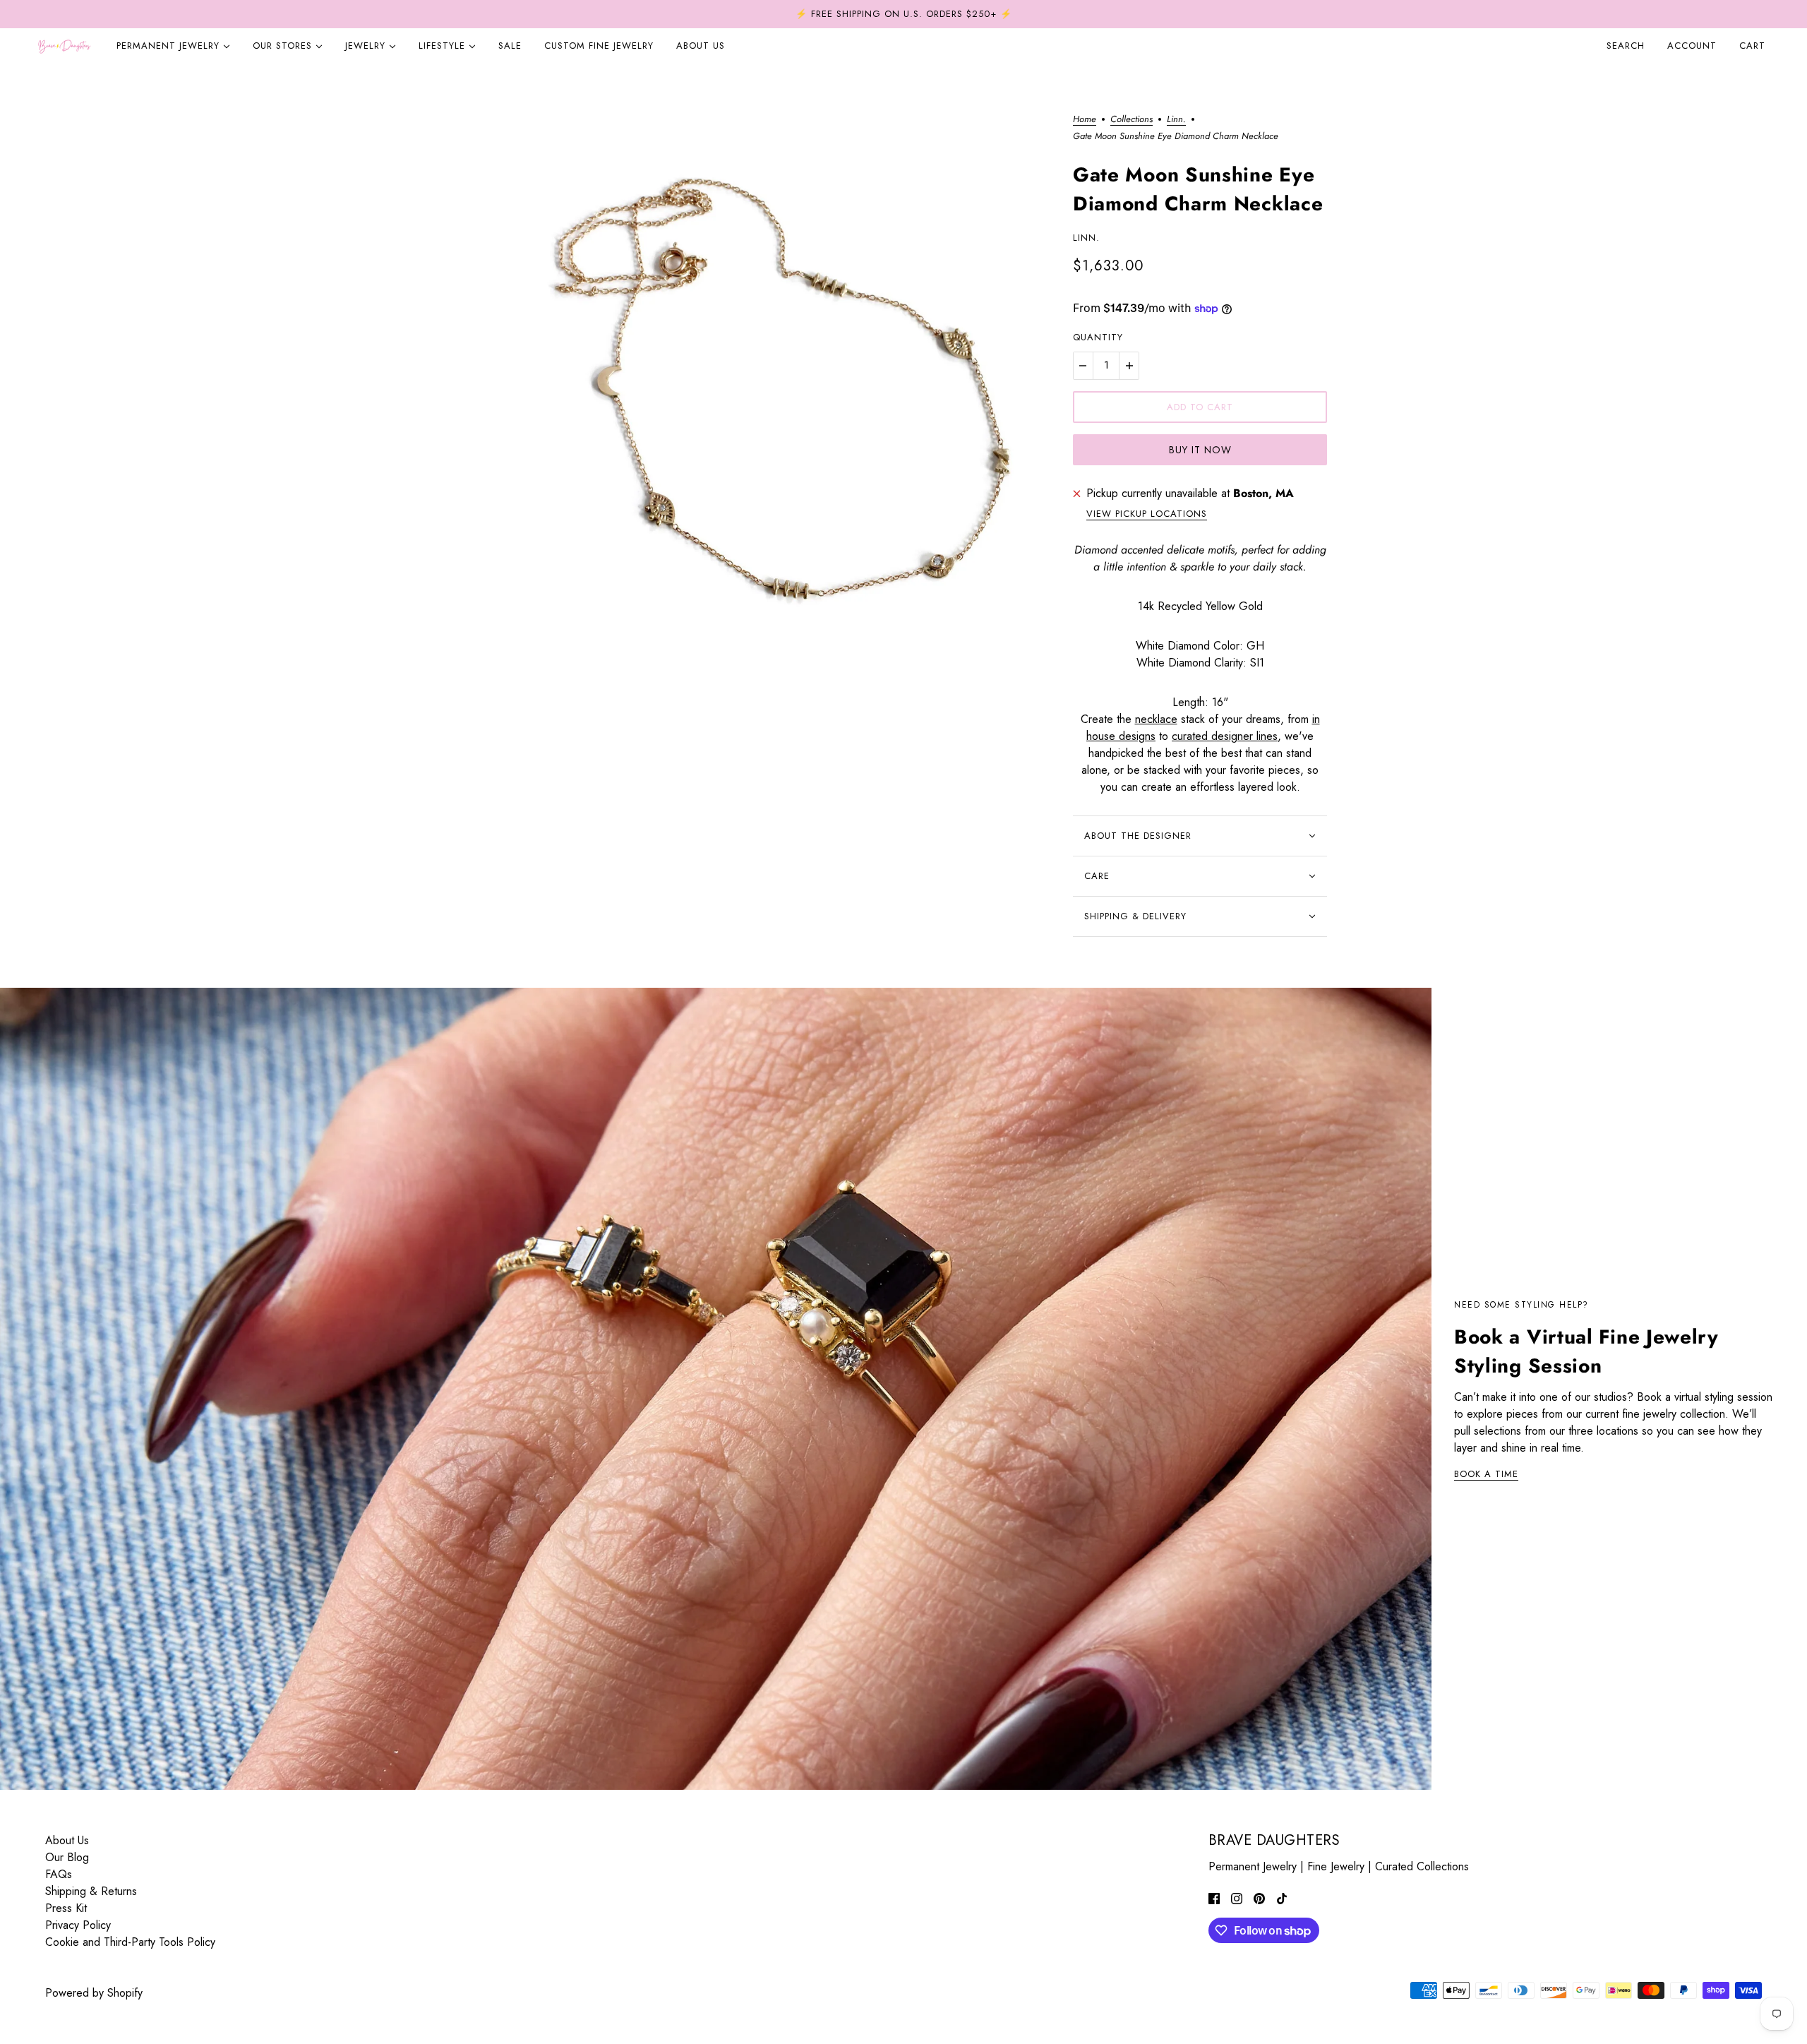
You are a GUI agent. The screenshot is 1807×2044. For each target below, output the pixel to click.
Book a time (1486, 1475)
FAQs (59, 1874)
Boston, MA (1263, 493)
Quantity (1098, 337)
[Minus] (1083, 366)
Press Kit (66, 1908)
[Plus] (1129, 366)
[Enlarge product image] (765, 400)
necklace (1156, 719)
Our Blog (67, 1857)
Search (1626, 46)
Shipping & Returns (91, 1891)
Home (1085, 120)
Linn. (1176, 120)
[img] (1214, 1898)
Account (1692, 46)
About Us (67, 1840)
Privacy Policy (78, 1925)
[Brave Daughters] (64, 46)
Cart (1754, 46)
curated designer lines (1225, 736)
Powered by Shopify (94, 1993)
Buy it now (1200, 450)
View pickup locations (1147, 515)
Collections (1131, 120)
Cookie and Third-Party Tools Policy (130, 1942)
